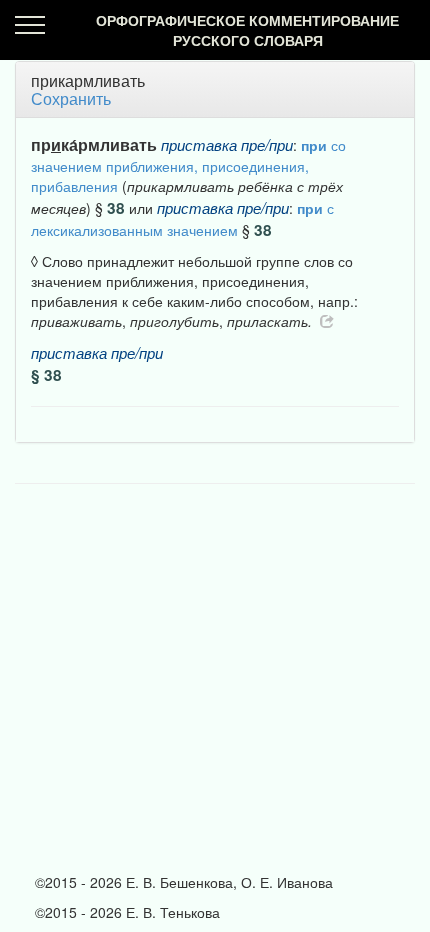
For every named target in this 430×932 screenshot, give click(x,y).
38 (116, 208)
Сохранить (71, 98)
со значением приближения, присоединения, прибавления (188, 165)
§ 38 (46, 375)
